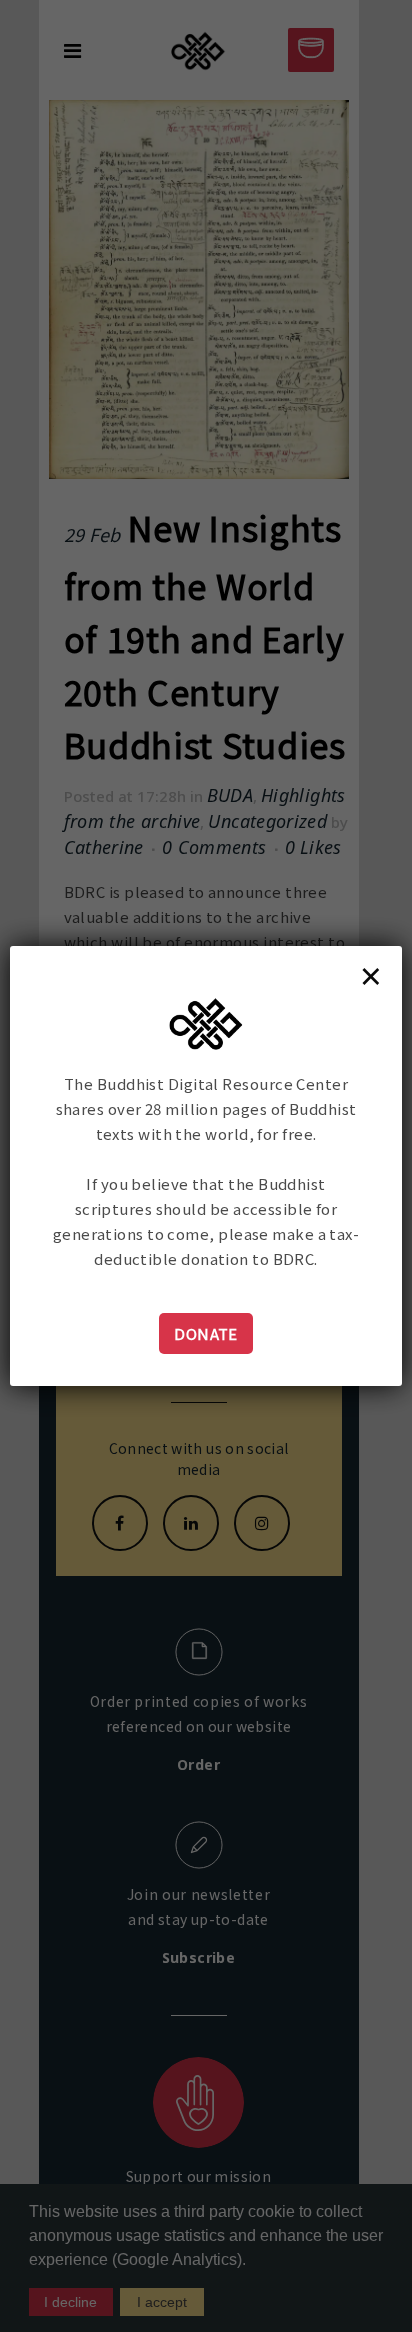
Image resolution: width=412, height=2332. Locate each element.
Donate (206, 1333)
